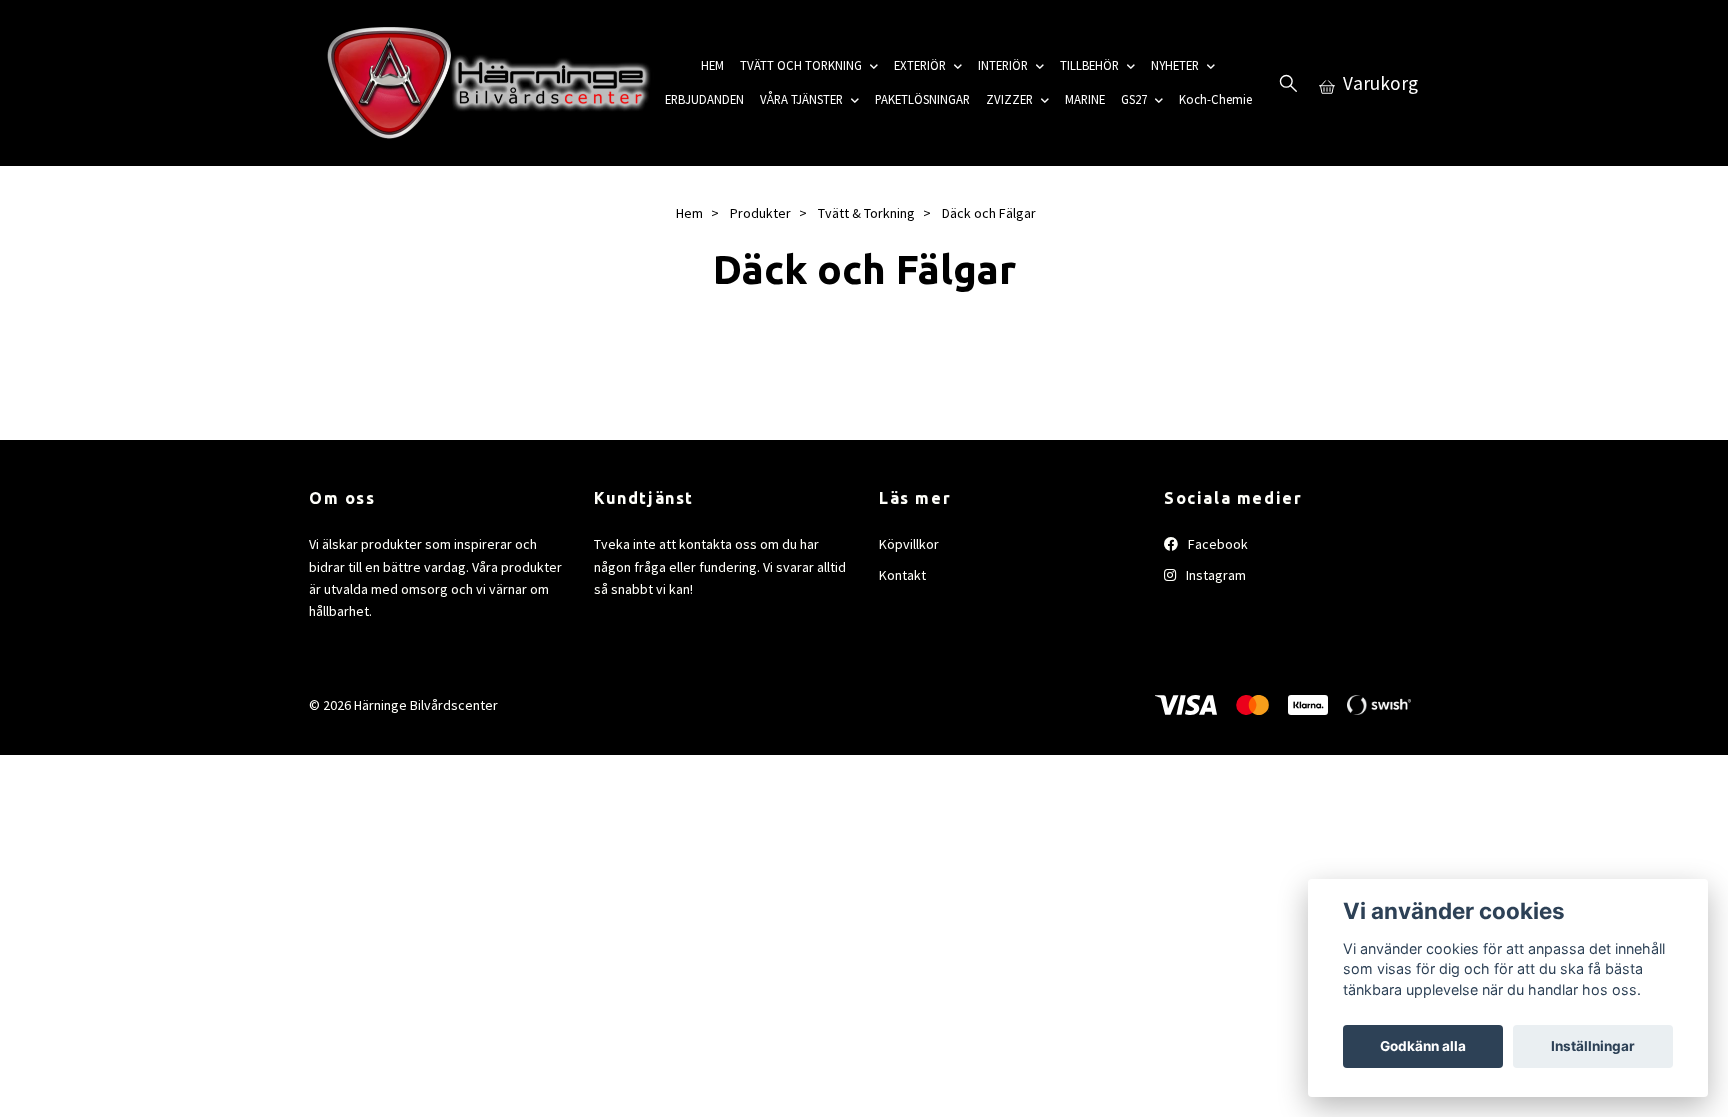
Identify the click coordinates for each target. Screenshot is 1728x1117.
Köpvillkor (909, 544)
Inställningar (1593, 1046)
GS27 (1134, 99)
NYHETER (1175, 65)
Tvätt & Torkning (866, 213)
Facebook (1216, 544)
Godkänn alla (1423, 1046)
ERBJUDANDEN (704, 99)
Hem (689, 213)
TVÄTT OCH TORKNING (801, 65)
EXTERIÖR (920, 65)
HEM (712, 65)
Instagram (1214, 575)
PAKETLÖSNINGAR (922, 99)
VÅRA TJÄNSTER (801, 99)
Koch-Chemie (1215, 99)
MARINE (1085, 99)
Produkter (760, 213)
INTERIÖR (1003, 65)
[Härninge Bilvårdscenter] (483, 83)
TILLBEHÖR (1089, 65)
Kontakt (902, 575)
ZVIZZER (1009, 99)
